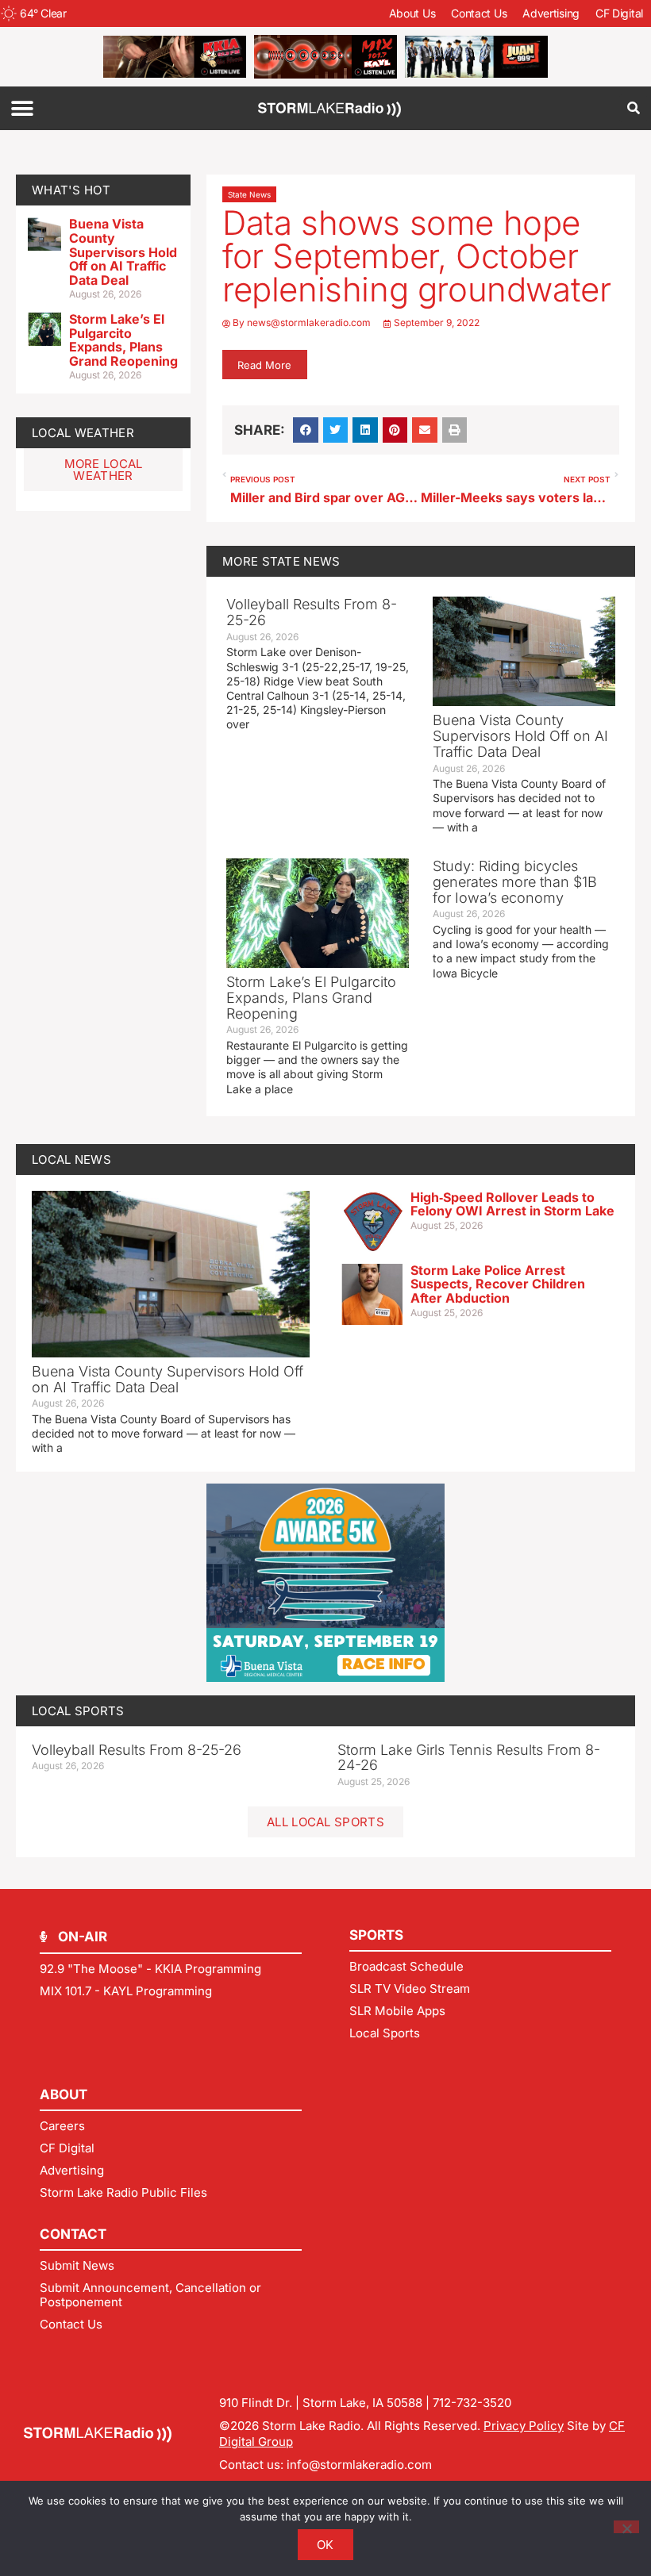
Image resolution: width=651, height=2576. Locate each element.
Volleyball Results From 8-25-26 (312, 612)
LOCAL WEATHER (83, 433)
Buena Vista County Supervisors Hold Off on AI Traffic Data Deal (123, 251)
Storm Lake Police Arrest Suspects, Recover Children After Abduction (498, 1284)
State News (249, 194)
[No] (626, 2527)
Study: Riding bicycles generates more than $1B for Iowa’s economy (515, 882)
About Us (412, 13)
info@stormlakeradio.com (359, 2465)
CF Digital (619, 13)
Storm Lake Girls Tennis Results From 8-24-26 (469, 1758)
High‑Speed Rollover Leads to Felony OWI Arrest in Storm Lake (512, 1204)
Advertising (551, 13)
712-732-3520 (472, 2403)
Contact (73, 2234)
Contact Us (479, 13)
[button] (22, 108)
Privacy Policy (524, 2426)
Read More (264, 365)
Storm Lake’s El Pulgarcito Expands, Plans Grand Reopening (123, 340)
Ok (325, 2545)
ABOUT (64, 2094)
